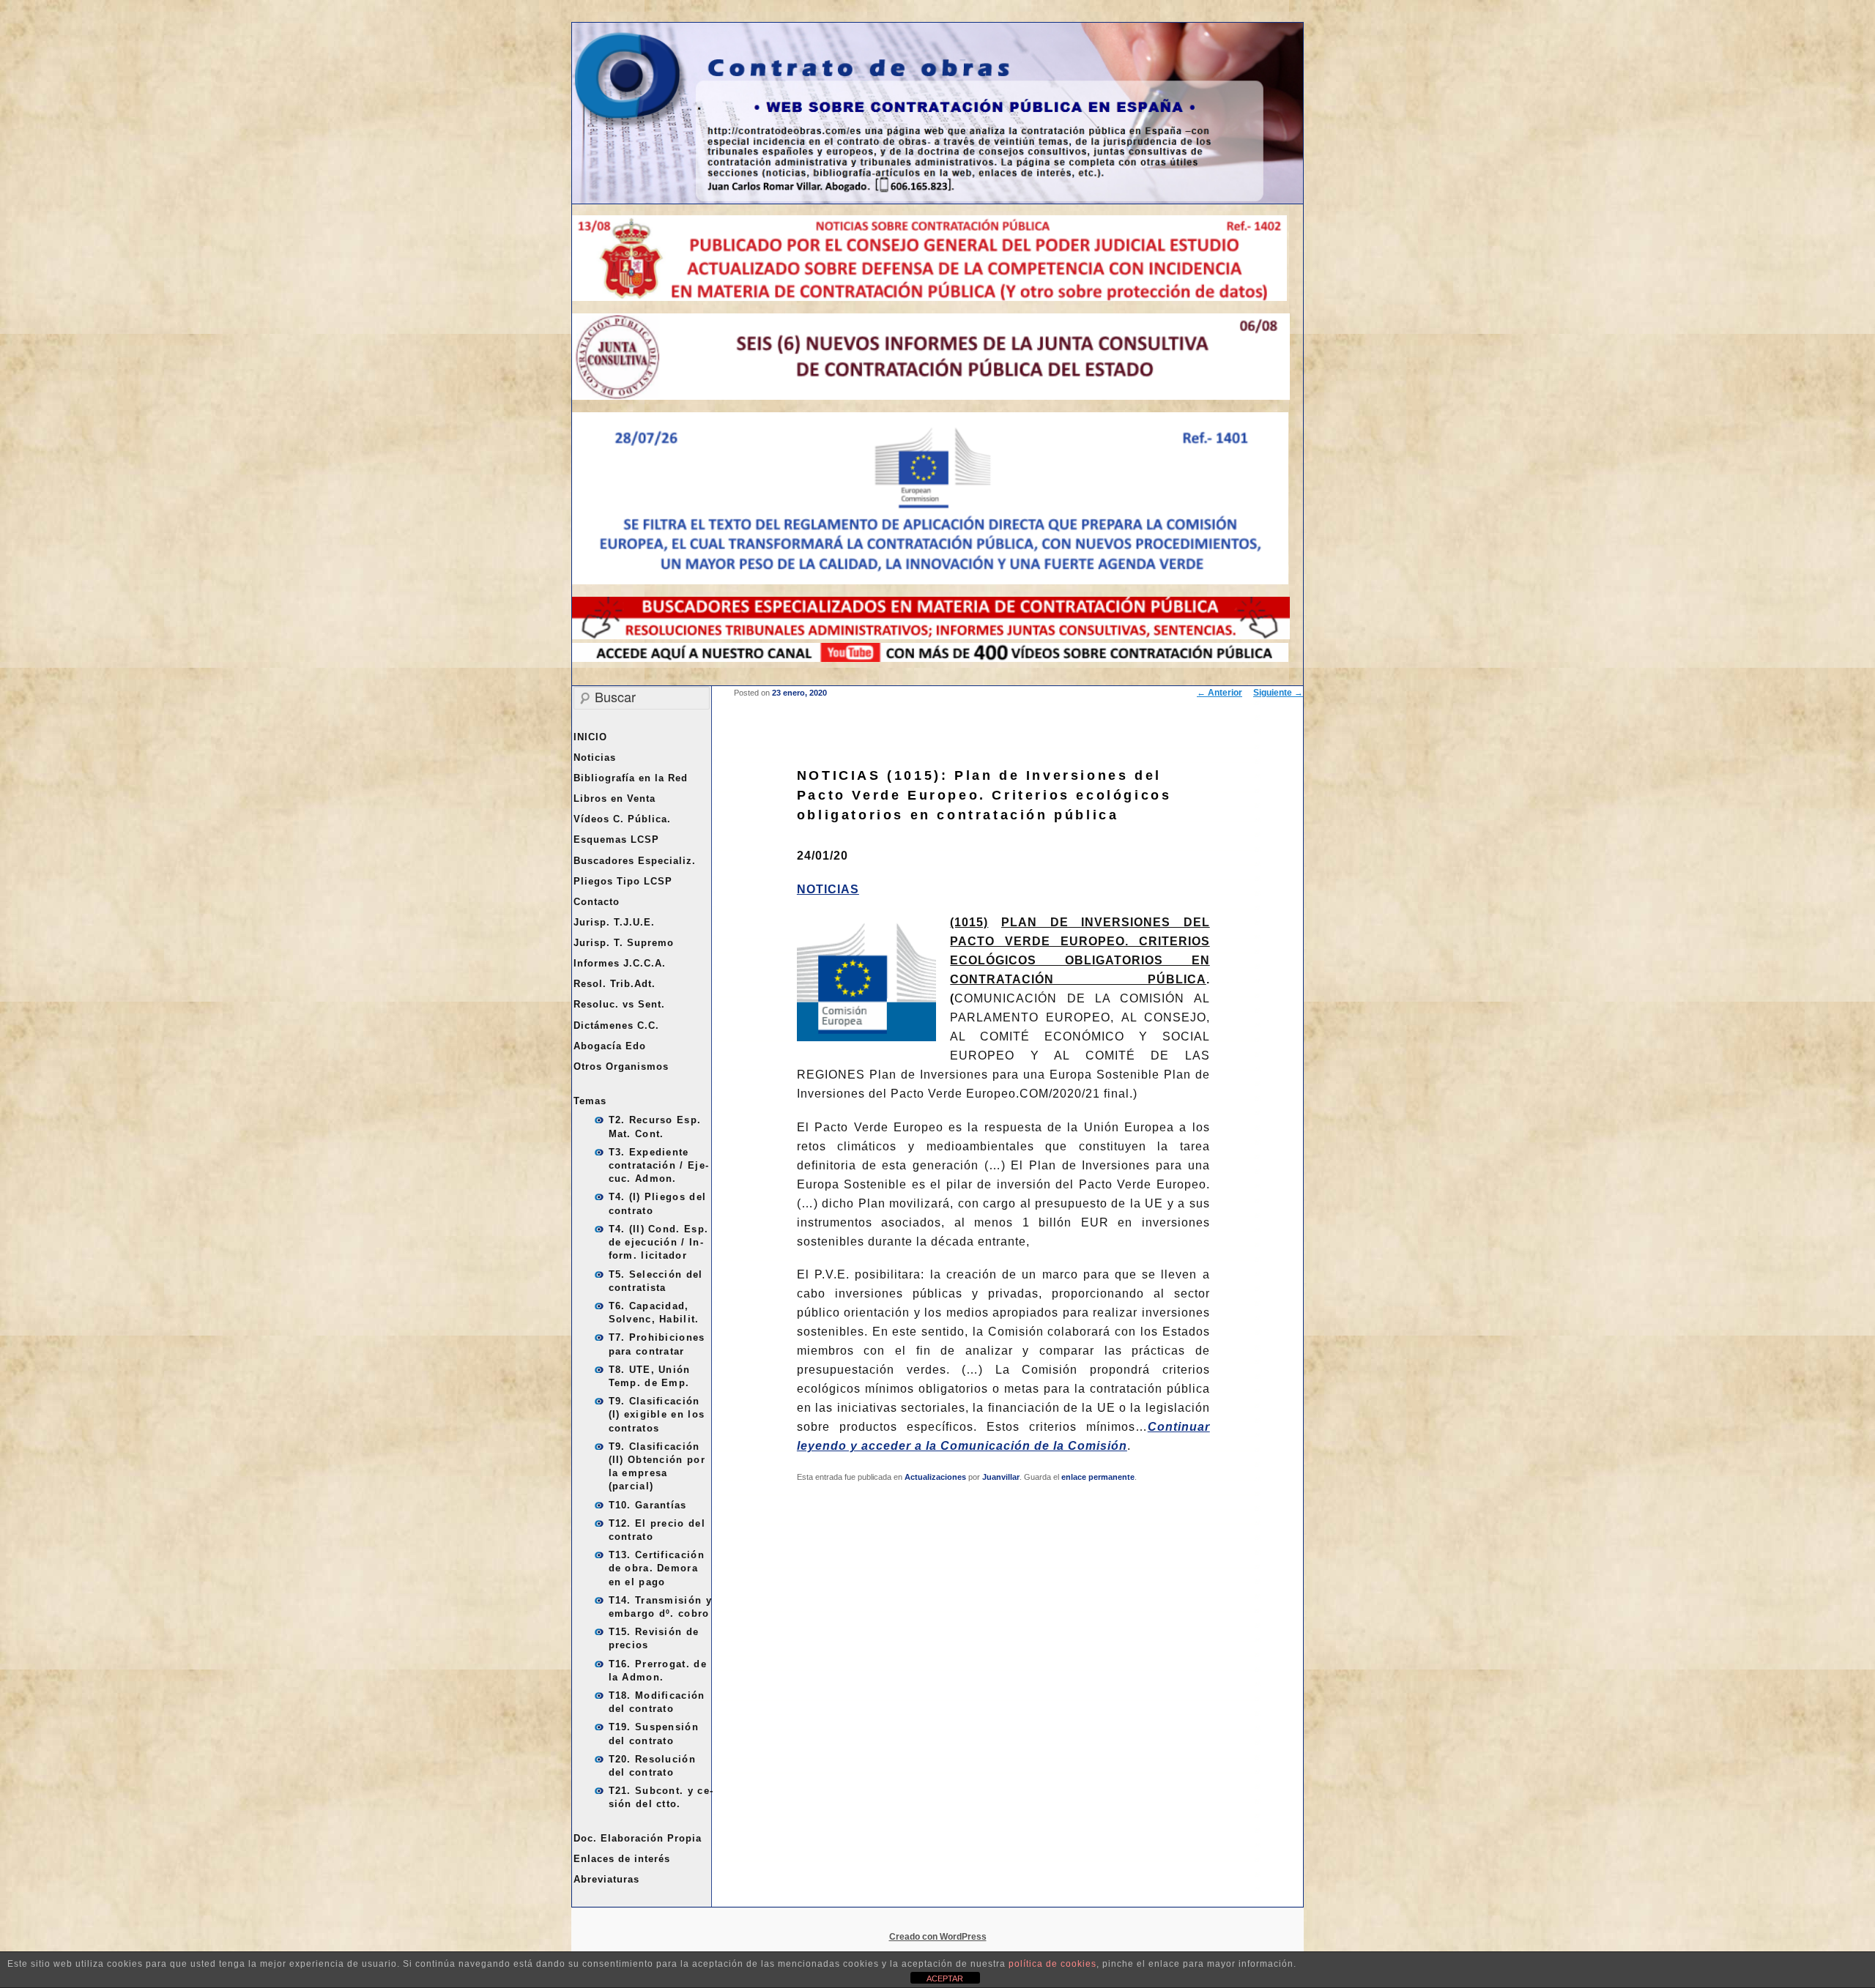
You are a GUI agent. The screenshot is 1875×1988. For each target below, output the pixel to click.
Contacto (597, 902)
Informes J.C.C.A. (620, 963)
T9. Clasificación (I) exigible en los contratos (657, 1414)
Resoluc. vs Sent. (619, 1004)
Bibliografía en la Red (631, 778)
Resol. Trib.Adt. (615, 984)
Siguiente (1278, 693)
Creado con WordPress (938, 1937)
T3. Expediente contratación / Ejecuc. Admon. (658, 1165)
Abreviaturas (606, 1879)
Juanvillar (1001, 1477)
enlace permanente (1098, 1477)
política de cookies (1052, 1964)
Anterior (1219, 693)
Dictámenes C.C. (616, 1025)
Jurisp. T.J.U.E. (614, 922)
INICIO (590, 737)
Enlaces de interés (622, 1859)
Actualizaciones (935, 1477)
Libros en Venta (615, 798)
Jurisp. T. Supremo (624, 943)
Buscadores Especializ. (635, 861)
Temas (590, 1101)
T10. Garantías (648, 1505)
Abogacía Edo (610, 1046)
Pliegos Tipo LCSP (623, 881)
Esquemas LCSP (616, 839)
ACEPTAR (945, 1978)
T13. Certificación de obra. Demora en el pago (657, 1568)
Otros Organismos (621, 1066)
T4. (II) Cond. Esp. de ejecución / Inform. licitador (659, 1242)
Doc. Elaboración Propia (638, 1838)
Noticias (595, 757)
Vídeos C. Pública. (622, 819)
